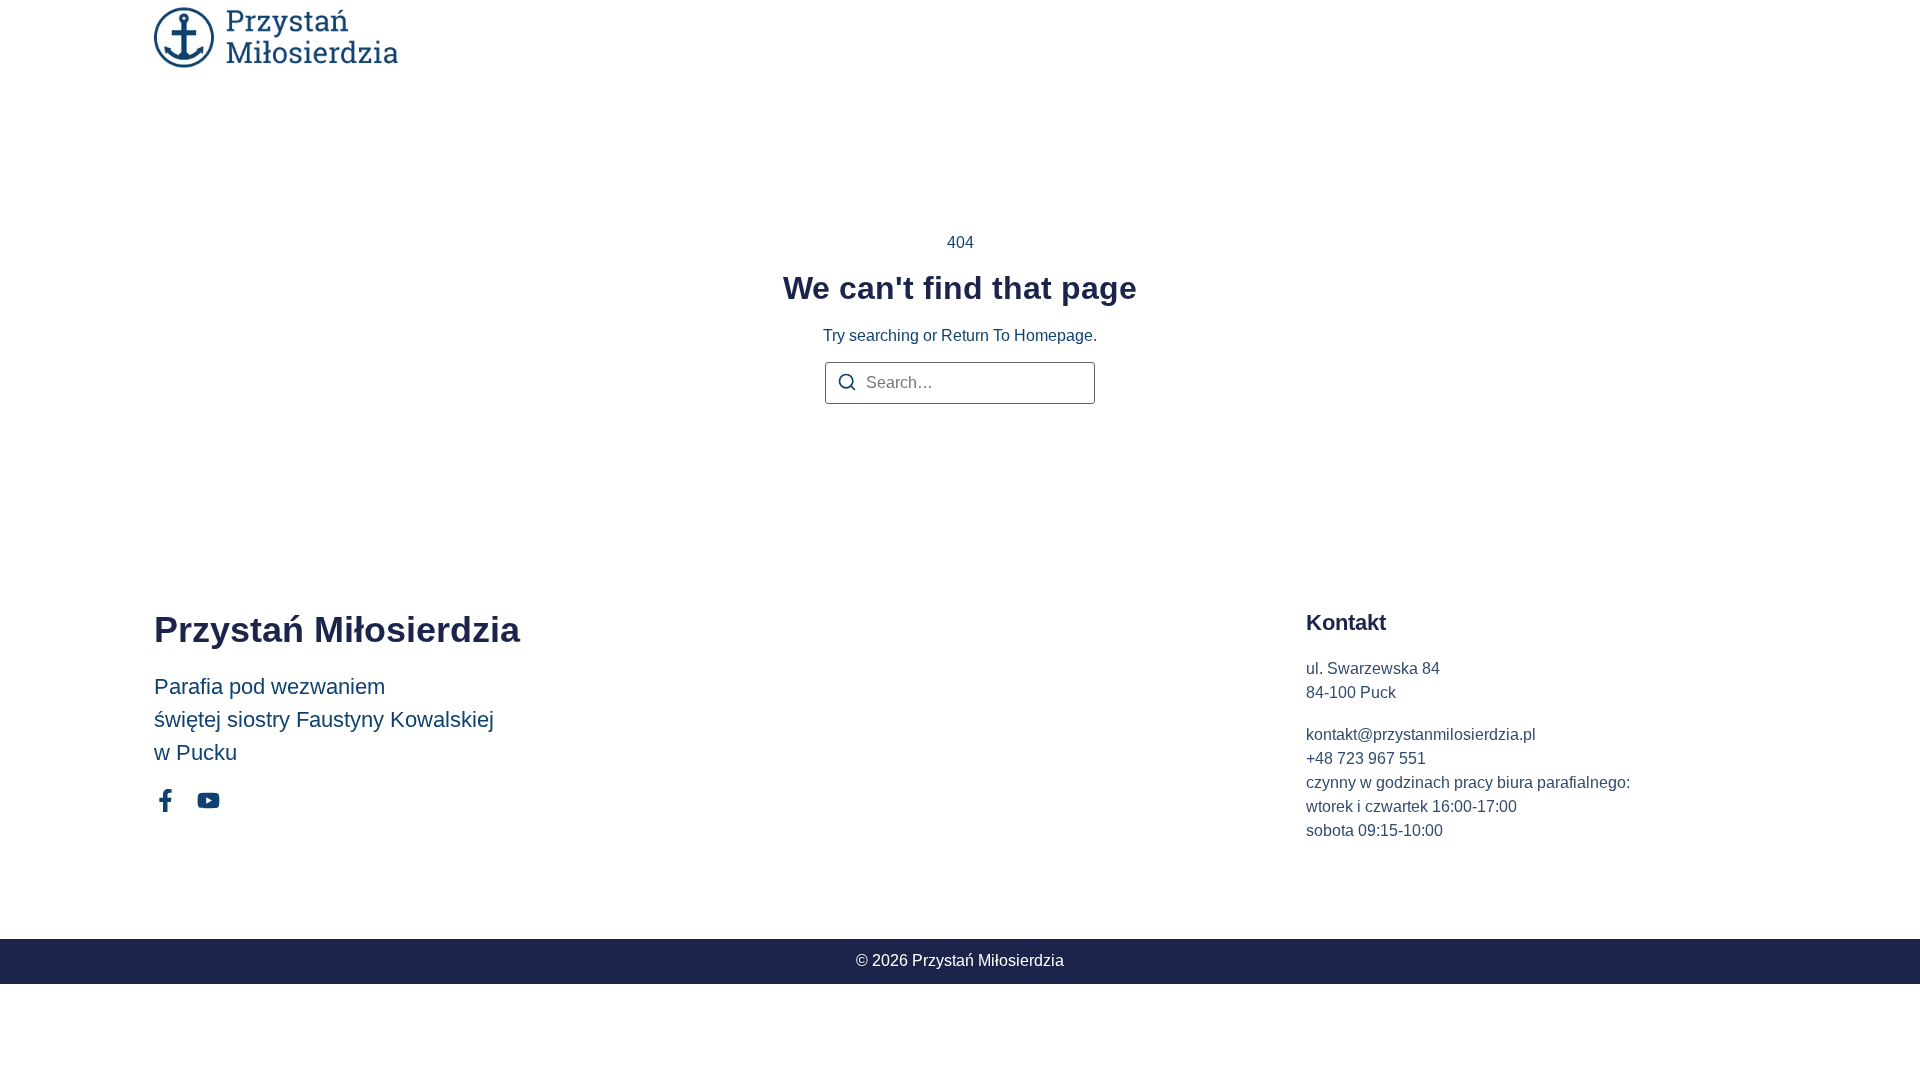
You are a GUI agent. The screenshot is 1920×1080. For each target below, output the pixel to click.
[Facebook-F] (165, 800)
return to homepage (1017, 335)
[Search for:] (960, 383)
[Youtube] (208, 800)
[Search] (847, 385)
